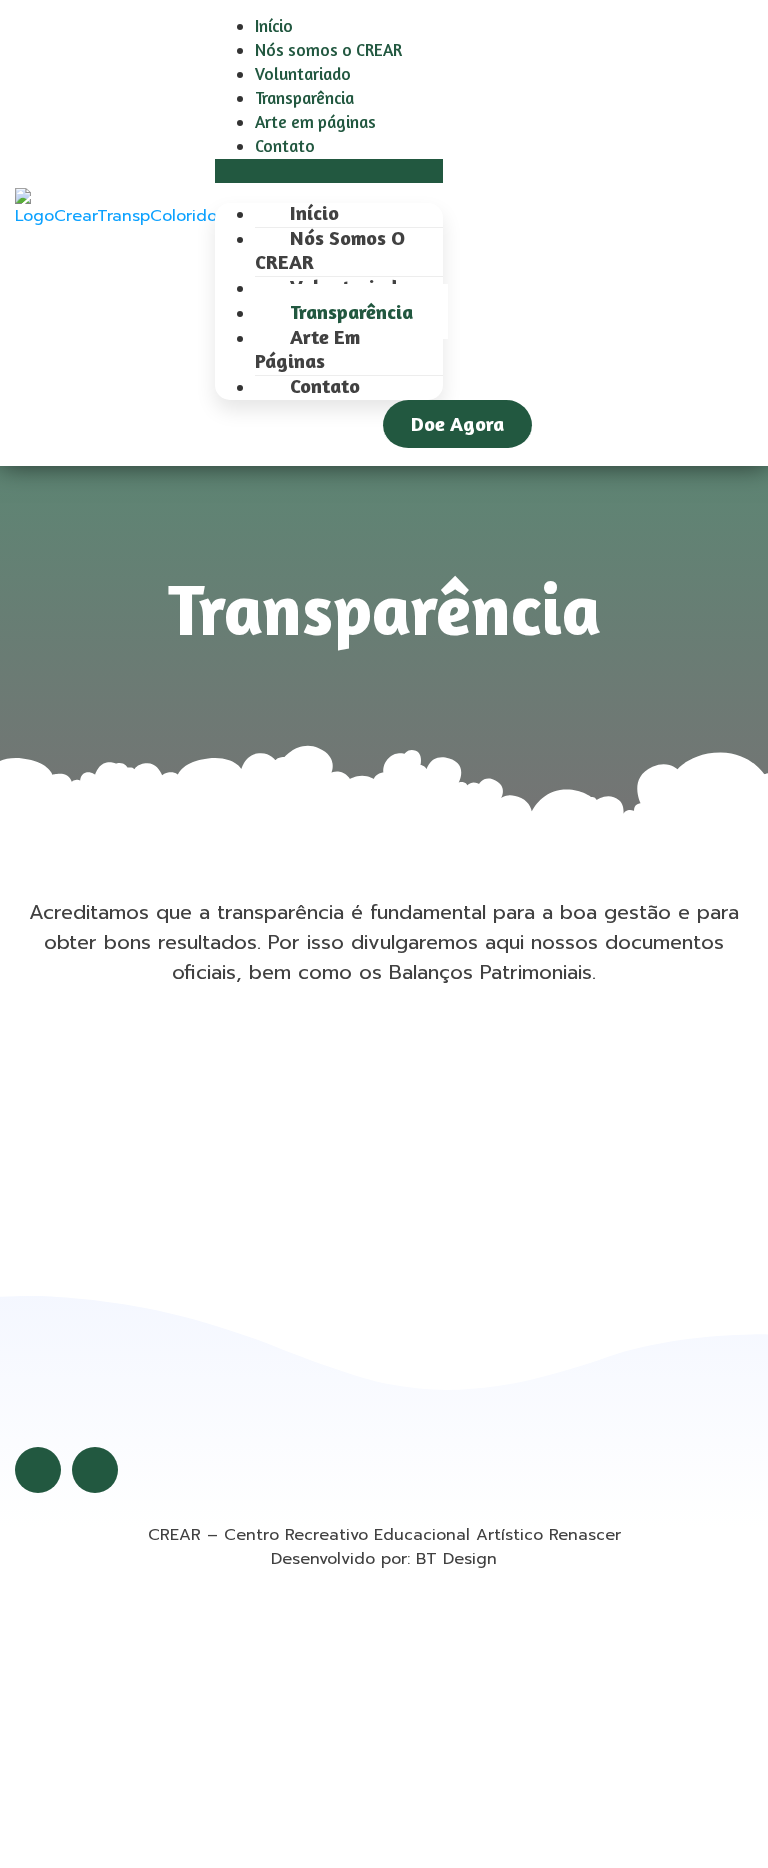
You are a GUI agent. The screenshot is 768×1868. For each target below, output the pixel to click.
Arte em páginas (315, 121)
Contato (285, 145)
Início (274, 25)
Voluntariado (303, 73)
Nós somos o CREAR (328, 49)
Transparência (304, 97)
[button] (329, 171)
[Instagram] (95, 1470)
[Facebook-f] (38, 1470)
